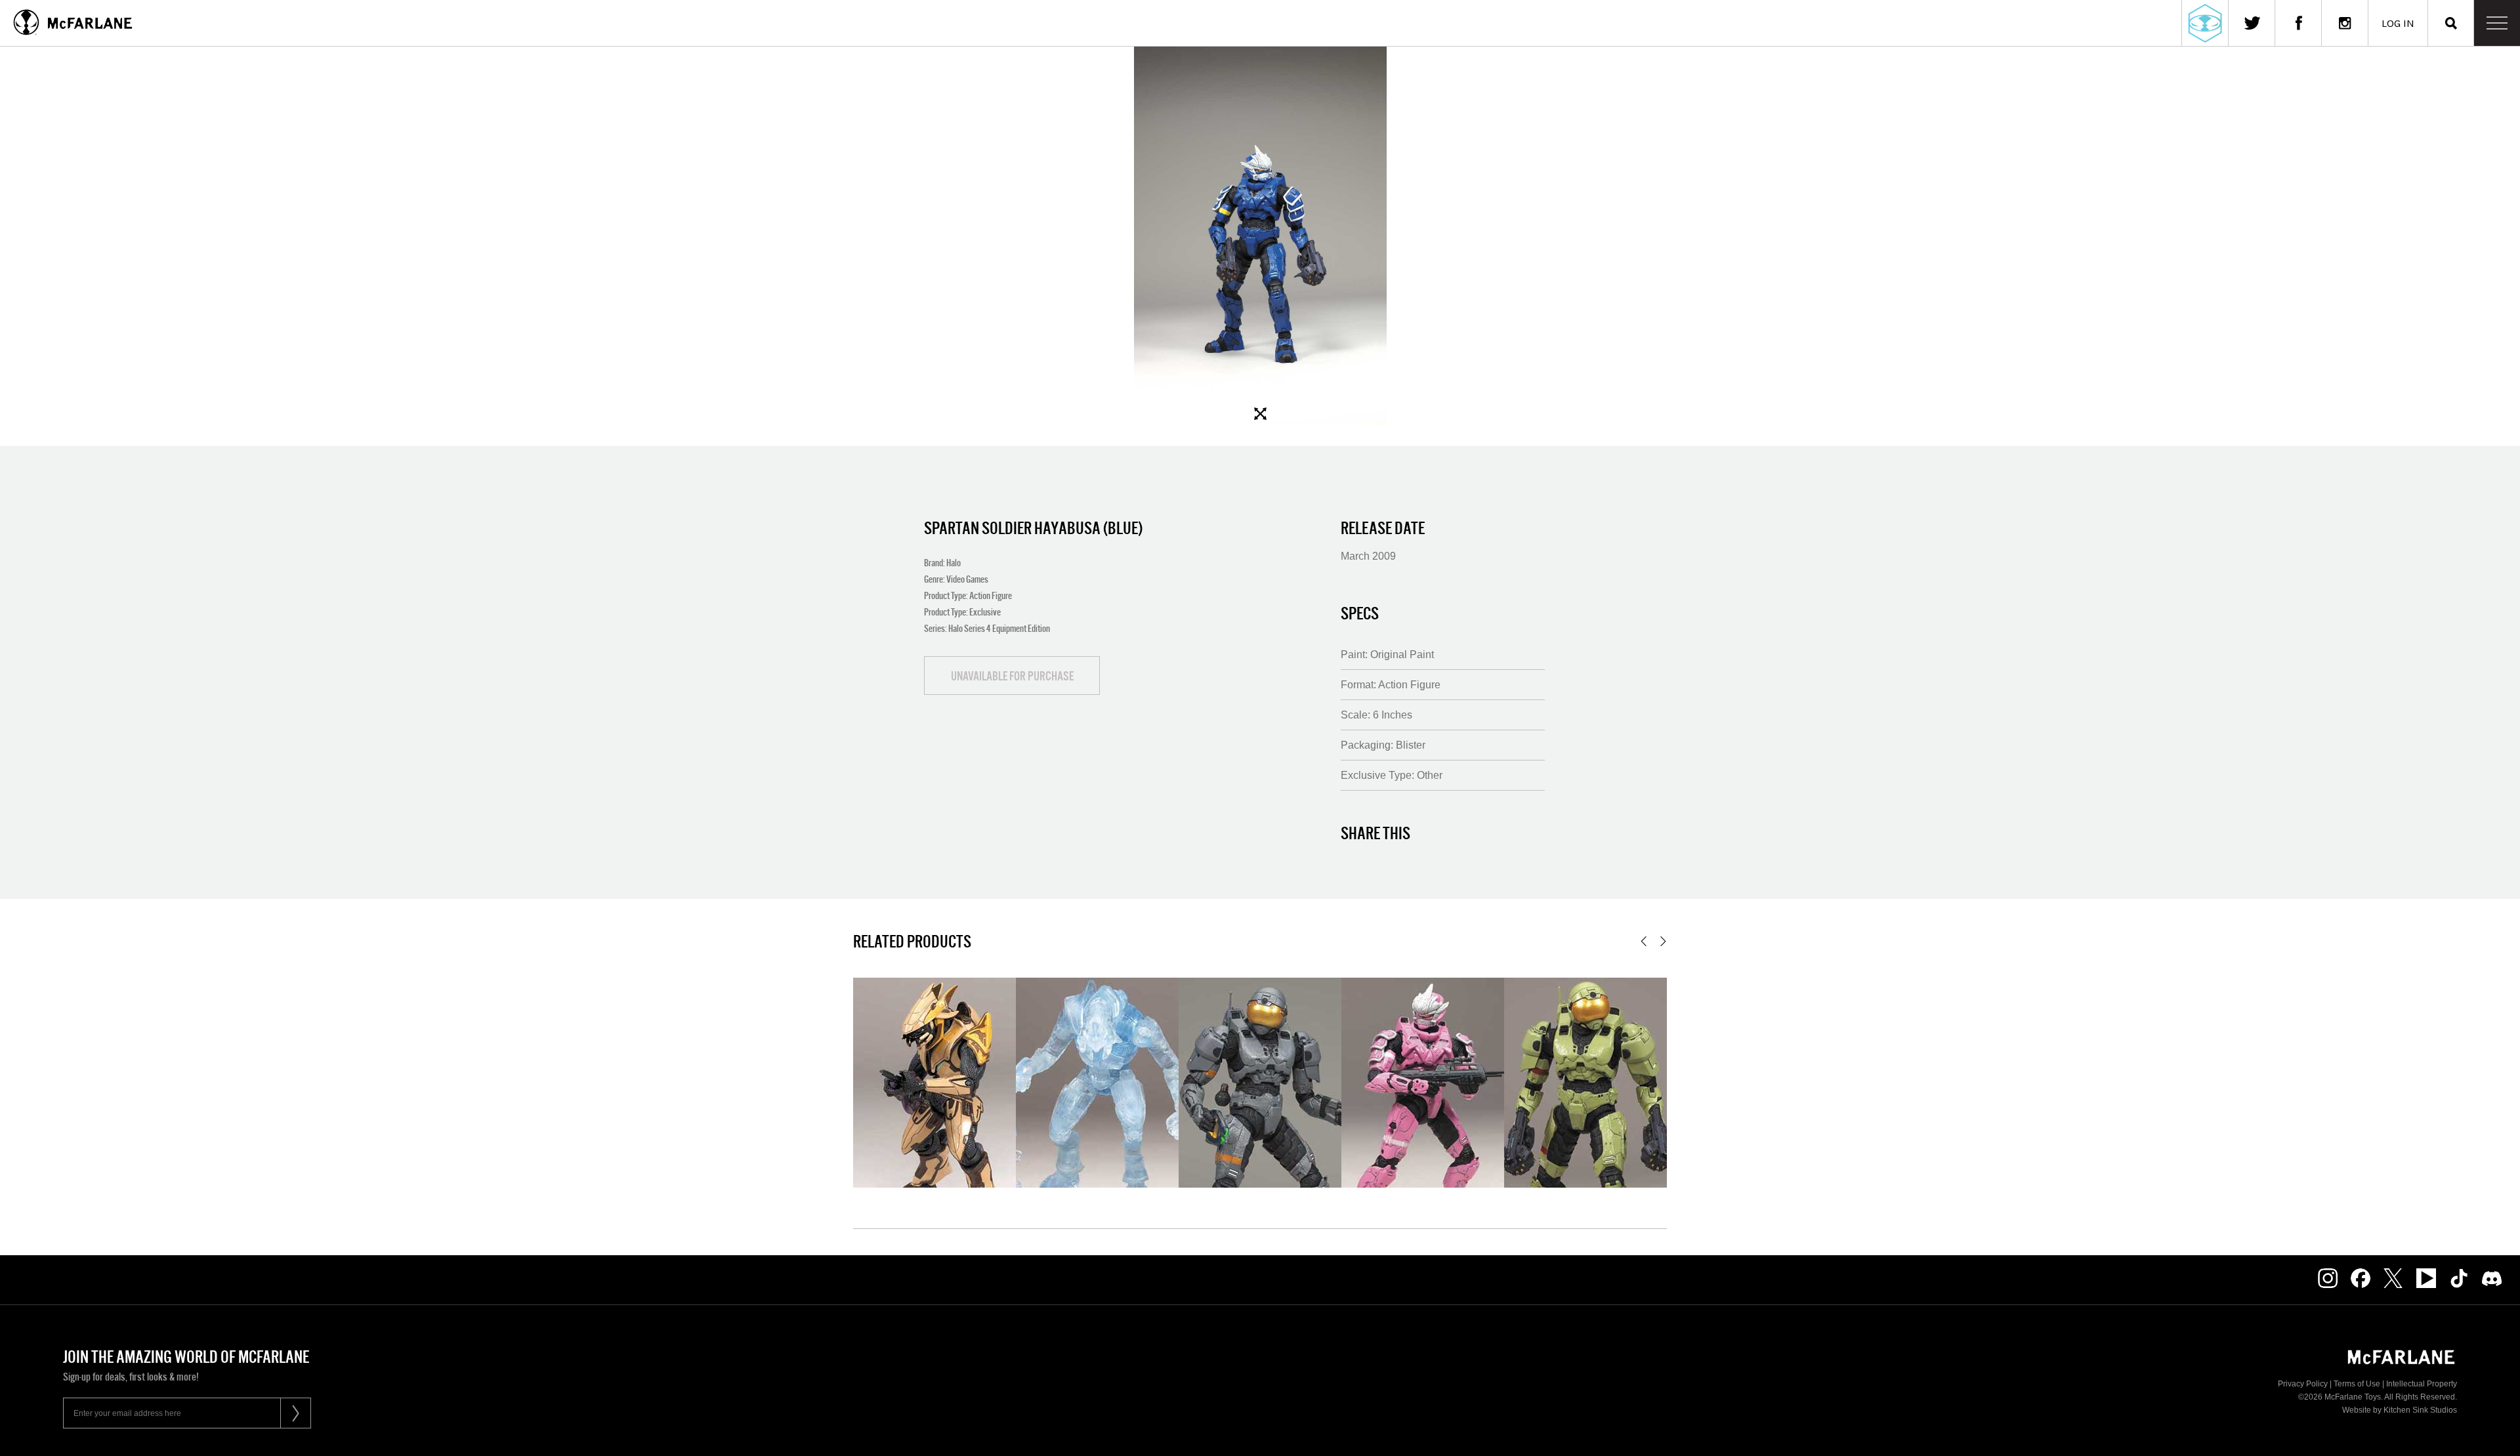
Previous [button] (1644, 941)
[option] (1260, 236)
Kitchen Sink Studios (2420, 1410)
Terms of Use (2357, 1384)
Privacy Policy (2303, 1384)
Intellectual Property (2422, 1384)
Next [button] (1663, 941)
